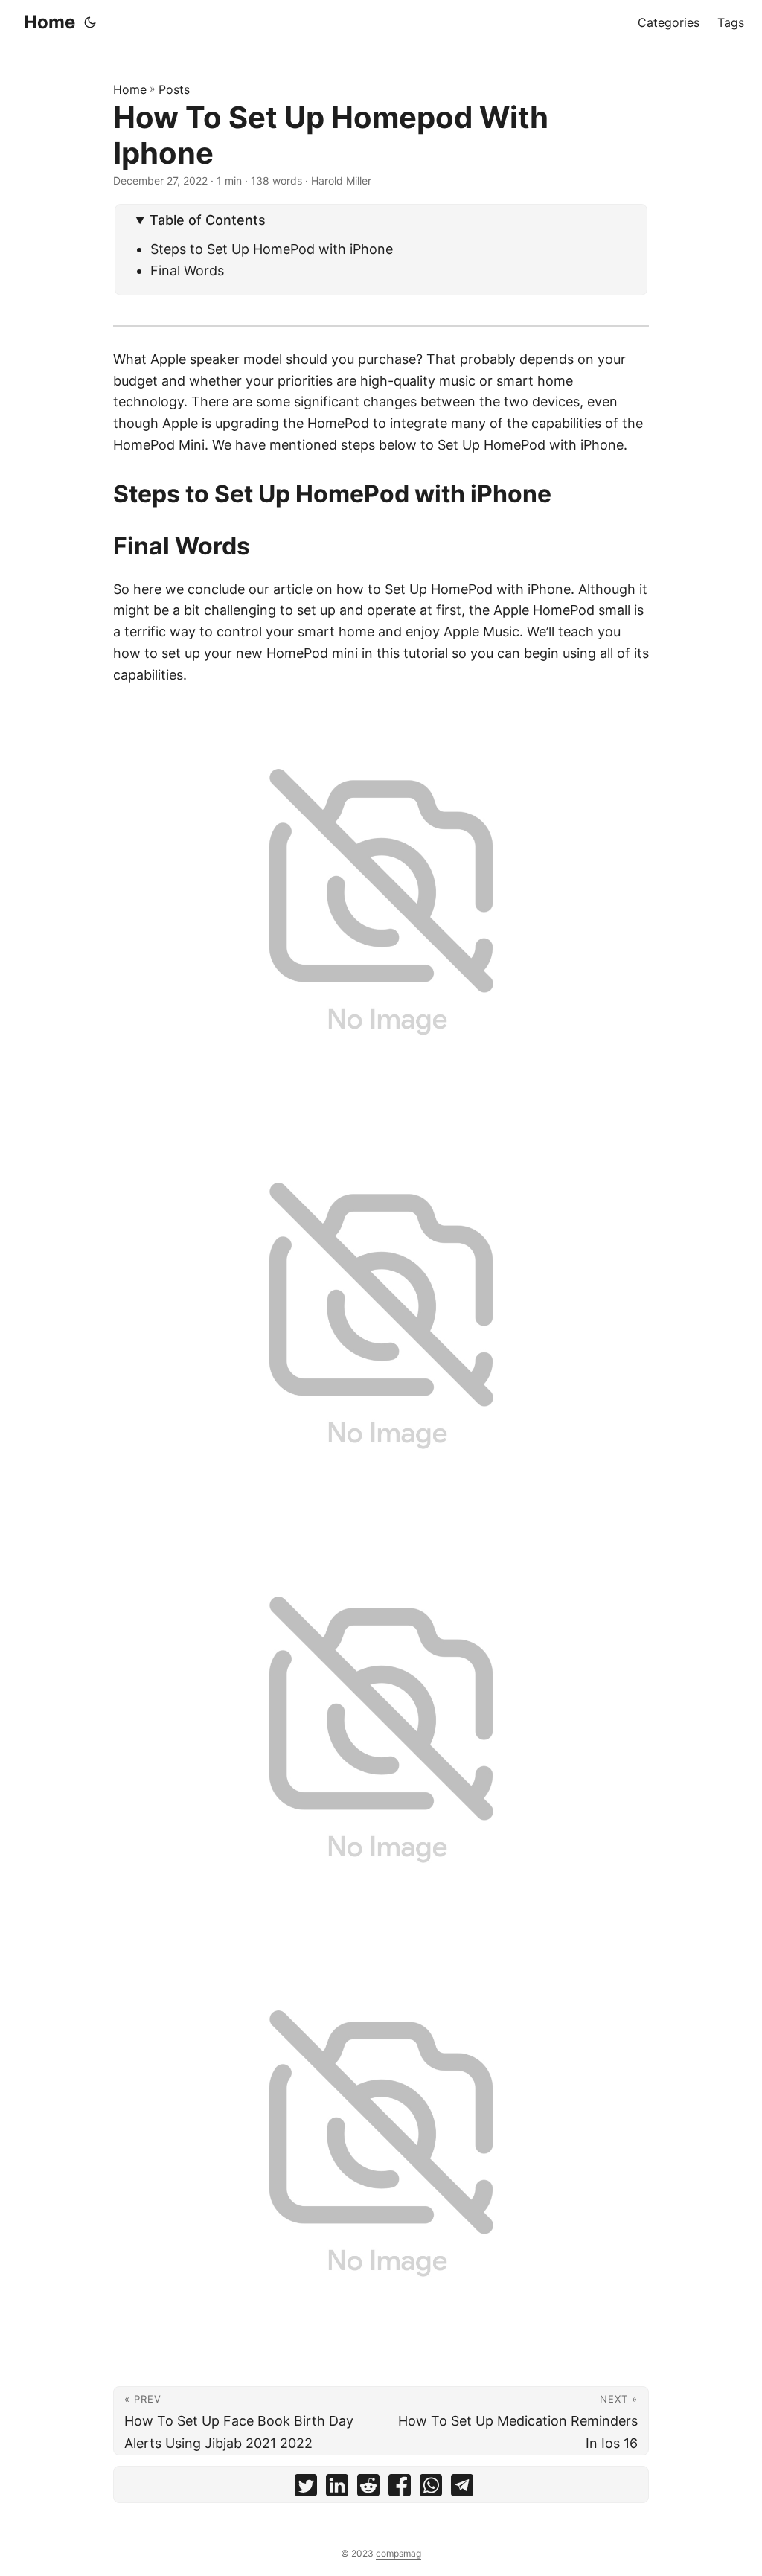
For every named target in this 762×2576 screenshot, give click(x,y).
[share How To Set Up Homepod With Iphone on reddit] (368, 2489)
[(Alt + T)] (90, 22)
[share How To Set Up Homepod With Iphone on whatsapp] (431, 2489)
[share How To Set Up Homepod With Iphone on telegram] (462, 2489)
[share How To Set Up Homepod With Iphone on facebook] (400, 2489)
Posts (174, 89)
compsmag (398, 2553)
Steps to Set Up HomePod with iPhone (272, 249)
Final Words (187, 271)
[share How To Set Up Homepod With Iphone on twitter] (306, 2489)
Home (49, 22)
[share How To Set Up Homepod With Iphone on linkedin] (337, 2489)
